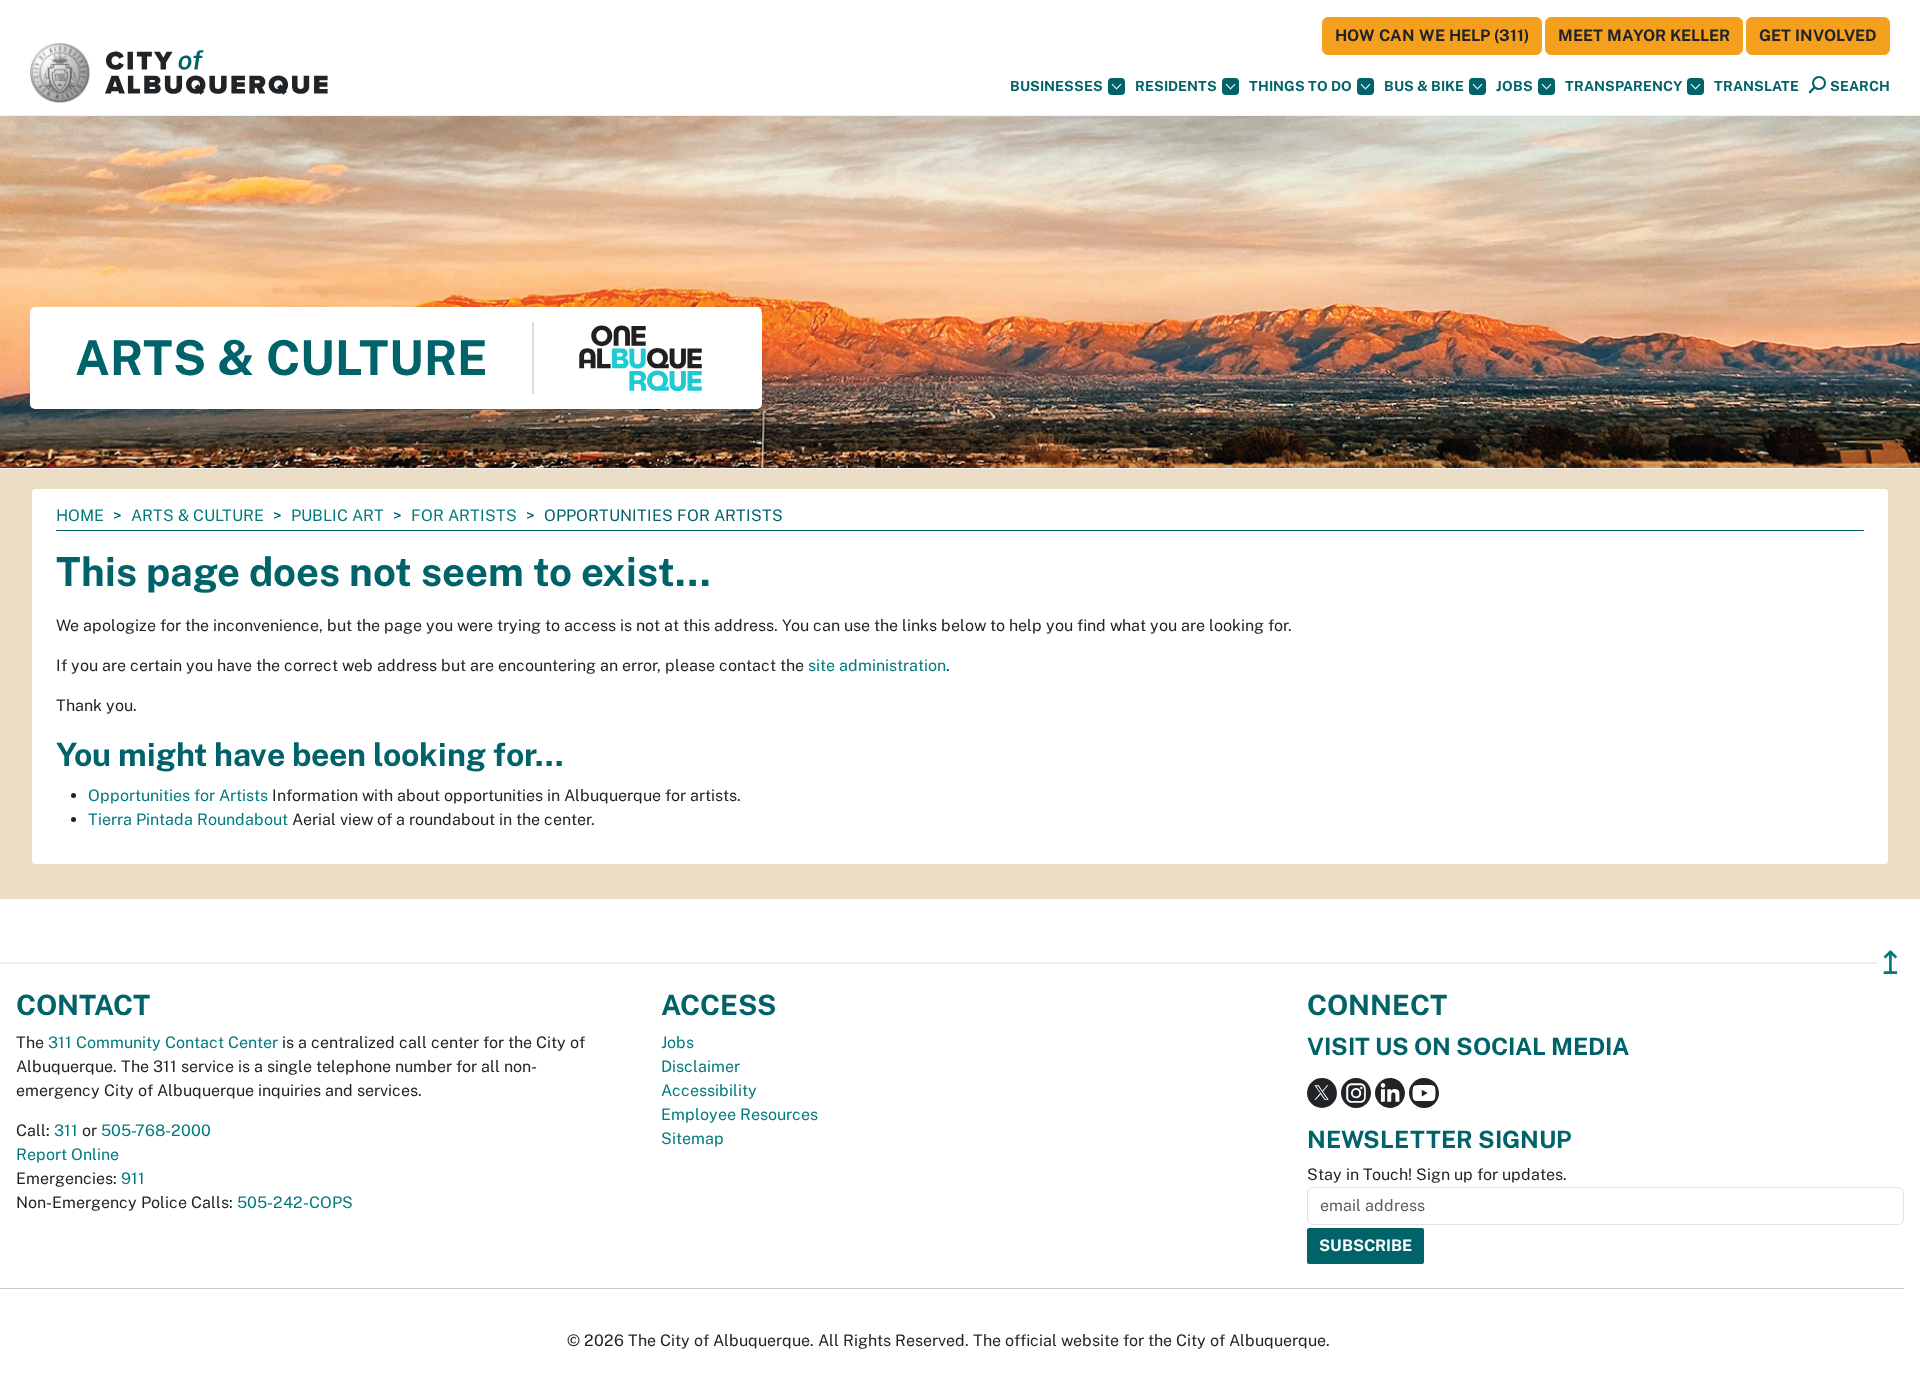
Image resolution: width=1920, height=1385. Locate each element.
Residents (1176, 86)
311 (66, 1130)
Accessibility (709, 1090)
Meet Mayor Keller (1644, 35)
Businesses (1056, 86)
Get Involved (1818, 35)
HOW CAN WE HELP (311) (1432, 35)
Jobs (1514, 86)
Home (80, 515)
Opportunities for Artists (178, 795)
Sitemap (692, 1138)
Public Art (337, 515)
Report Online (67, 1154)
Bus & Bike (1424, 86)
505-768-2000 (156, 1130)
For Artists (464, 515)
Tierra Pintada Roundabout (188, 819)
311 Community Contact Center (163, 1042)
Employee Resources (739, 1114)
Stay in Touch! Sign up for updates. (1437, 1174)
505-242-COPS (295, 1202)
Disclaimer (700, 1066)
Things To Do (1300, 86)
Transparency (1623, 86)
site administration (877, 665)
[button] (1756, 86)
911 (133, 1178)
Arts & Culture (197, 515)
